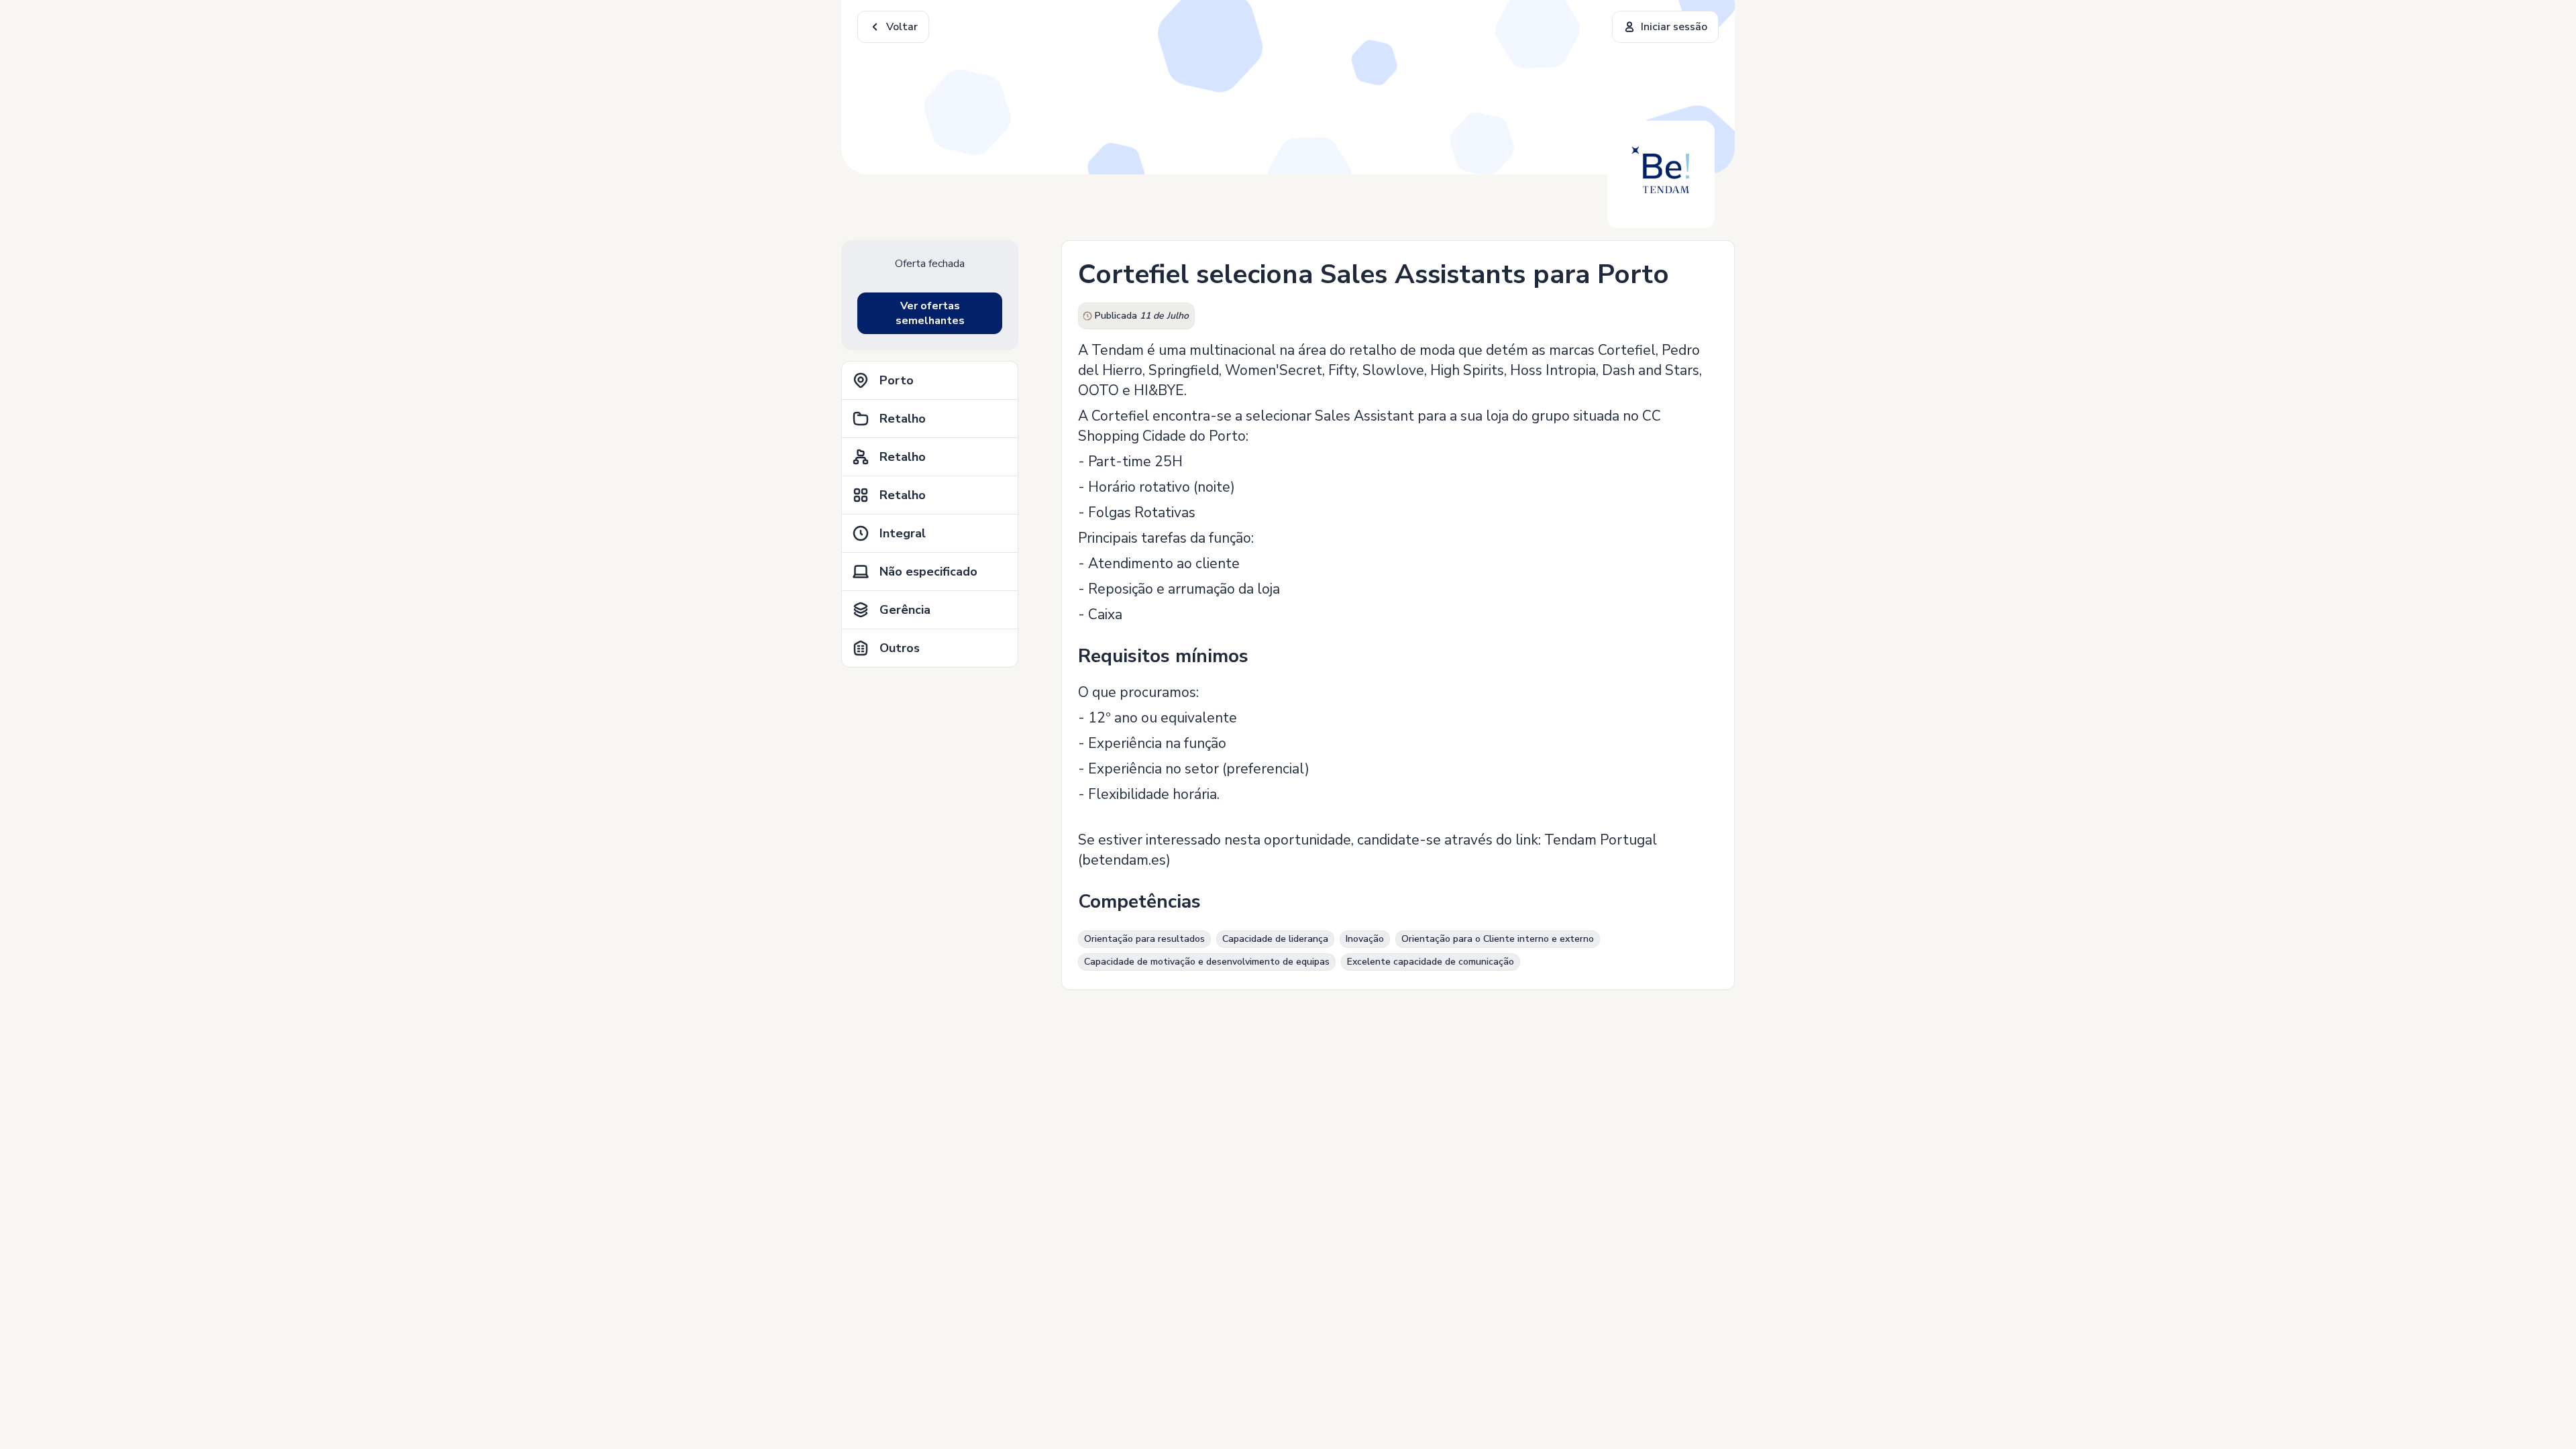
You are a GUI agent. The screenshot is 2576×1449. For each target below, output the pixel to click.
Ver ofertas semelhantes (930, 313)
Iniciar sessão (1674, 27)
